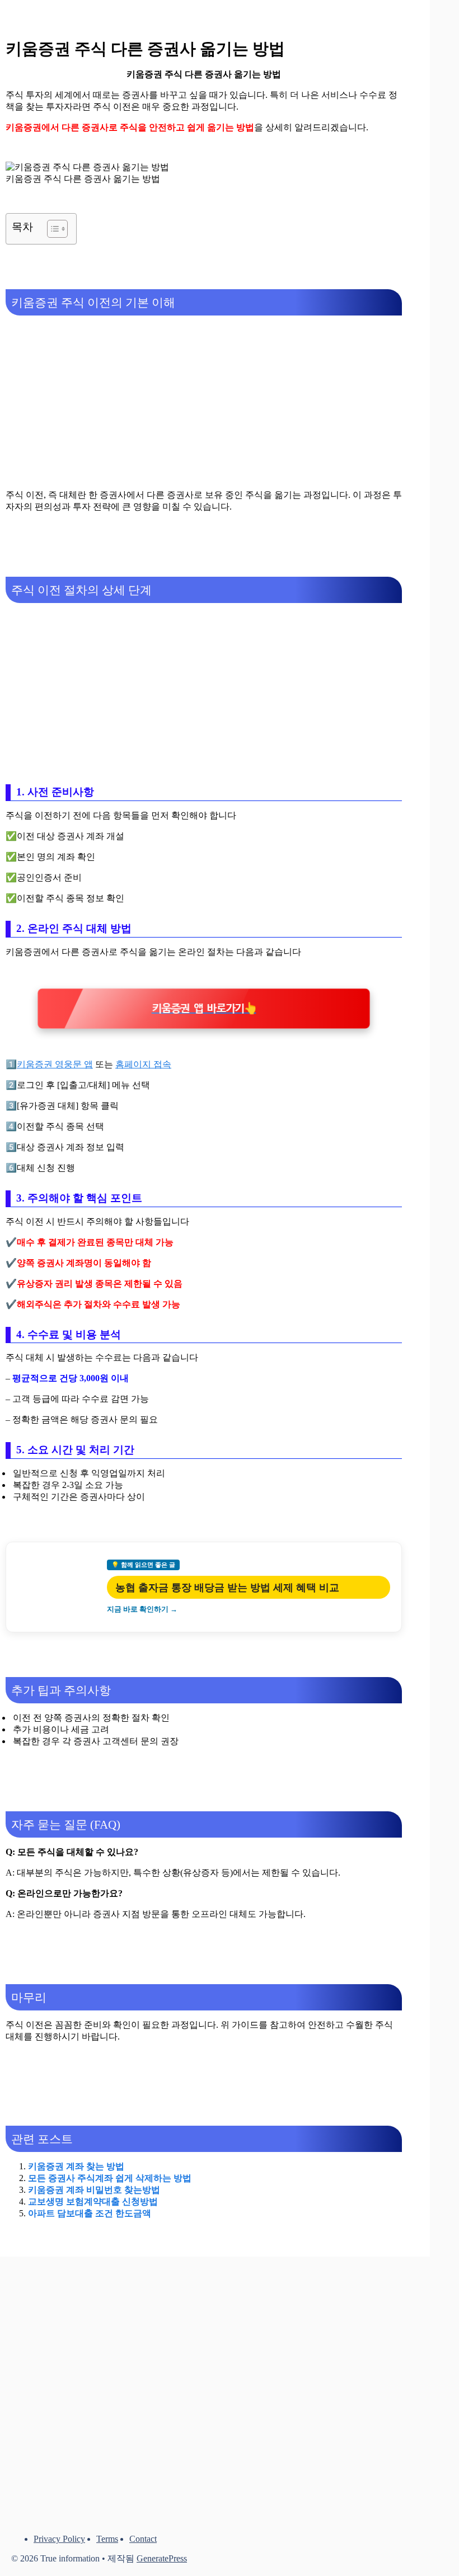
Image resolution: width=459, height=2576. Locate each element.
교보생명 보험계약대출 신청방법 (93, 2201)
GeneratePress (162, 2558)
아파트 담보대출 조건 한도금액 (90, 2213)
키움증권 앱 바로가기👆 (204, 1009)
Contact (143, 2539)
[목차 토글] (52, 229)
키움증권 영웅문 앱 (55, 1064)
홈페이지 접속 (143, 1064)
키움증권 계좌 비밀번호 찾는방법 (94, 2190)
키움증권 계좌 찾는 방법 (76, 2166)
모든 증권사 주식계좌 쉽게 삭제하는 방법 (110, 2178)
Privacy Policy (59, 2539)
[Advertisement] (204, 402)
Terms (107, 2539)
